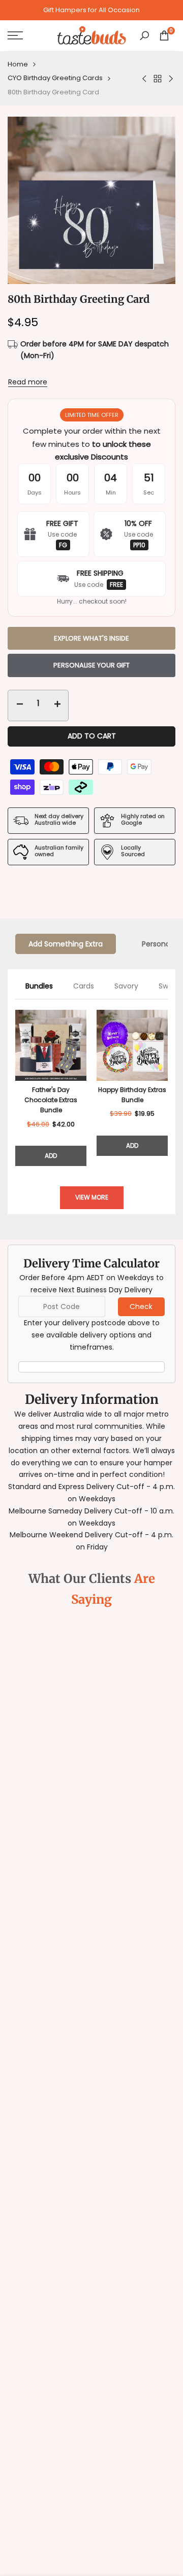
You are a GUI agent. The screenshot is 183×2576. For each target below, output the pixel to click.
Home (18, 64)
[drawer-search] (144, 36)
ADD (51, 1156)
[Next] (168, 1088)
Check (141, 1307)
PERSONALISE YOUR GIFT (91, 665)
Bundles (39, 986)
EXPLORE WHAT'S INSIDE (91, 638)
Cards (84, 986)
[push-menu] (15, 36)
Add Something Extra (66, 944)
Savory (126, 986)
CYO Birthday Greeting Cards (55, 78)
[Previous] (15, 1088)
